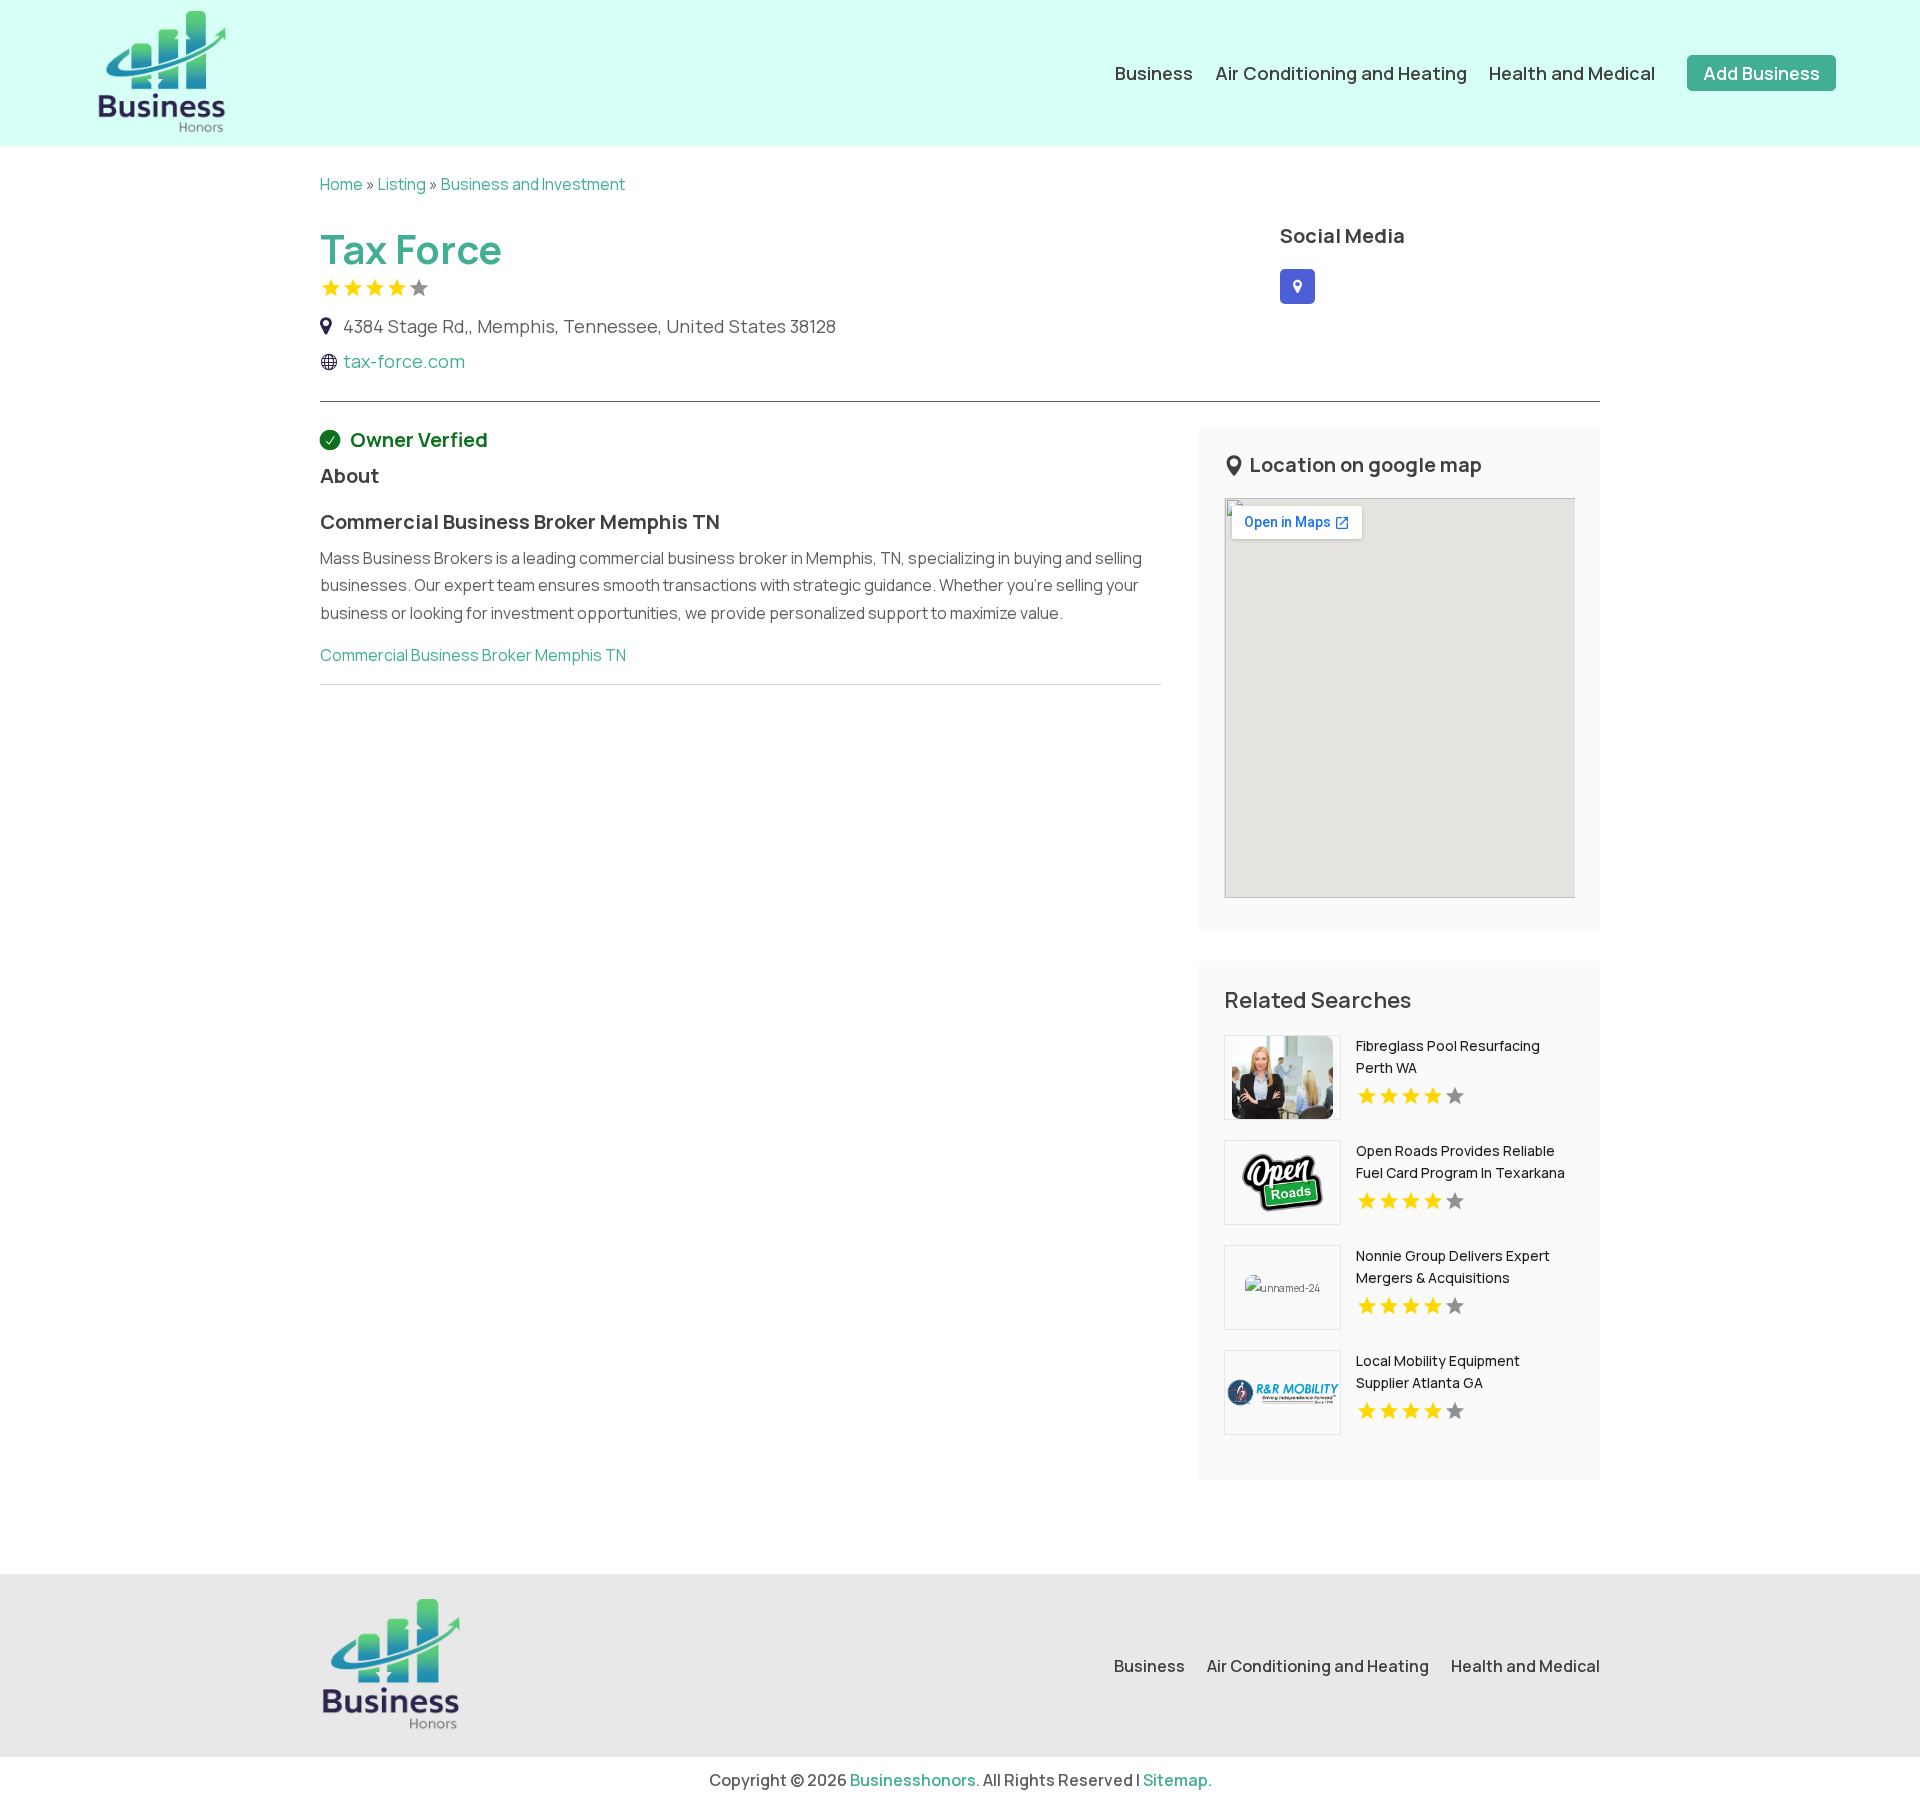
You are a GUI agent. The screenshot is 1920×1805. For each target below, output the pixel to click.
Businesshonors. (915, 1780)
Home (341, 184)
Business (1154, 73)
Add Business (1761, 73)
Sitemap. (1177, 1780)
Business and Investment (533, 184)
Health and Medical (1572, 73)
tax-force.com (404, 361)
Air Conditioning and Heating (1341, 73)
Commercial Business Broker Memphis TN (473, 655)
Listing (402, 184)
